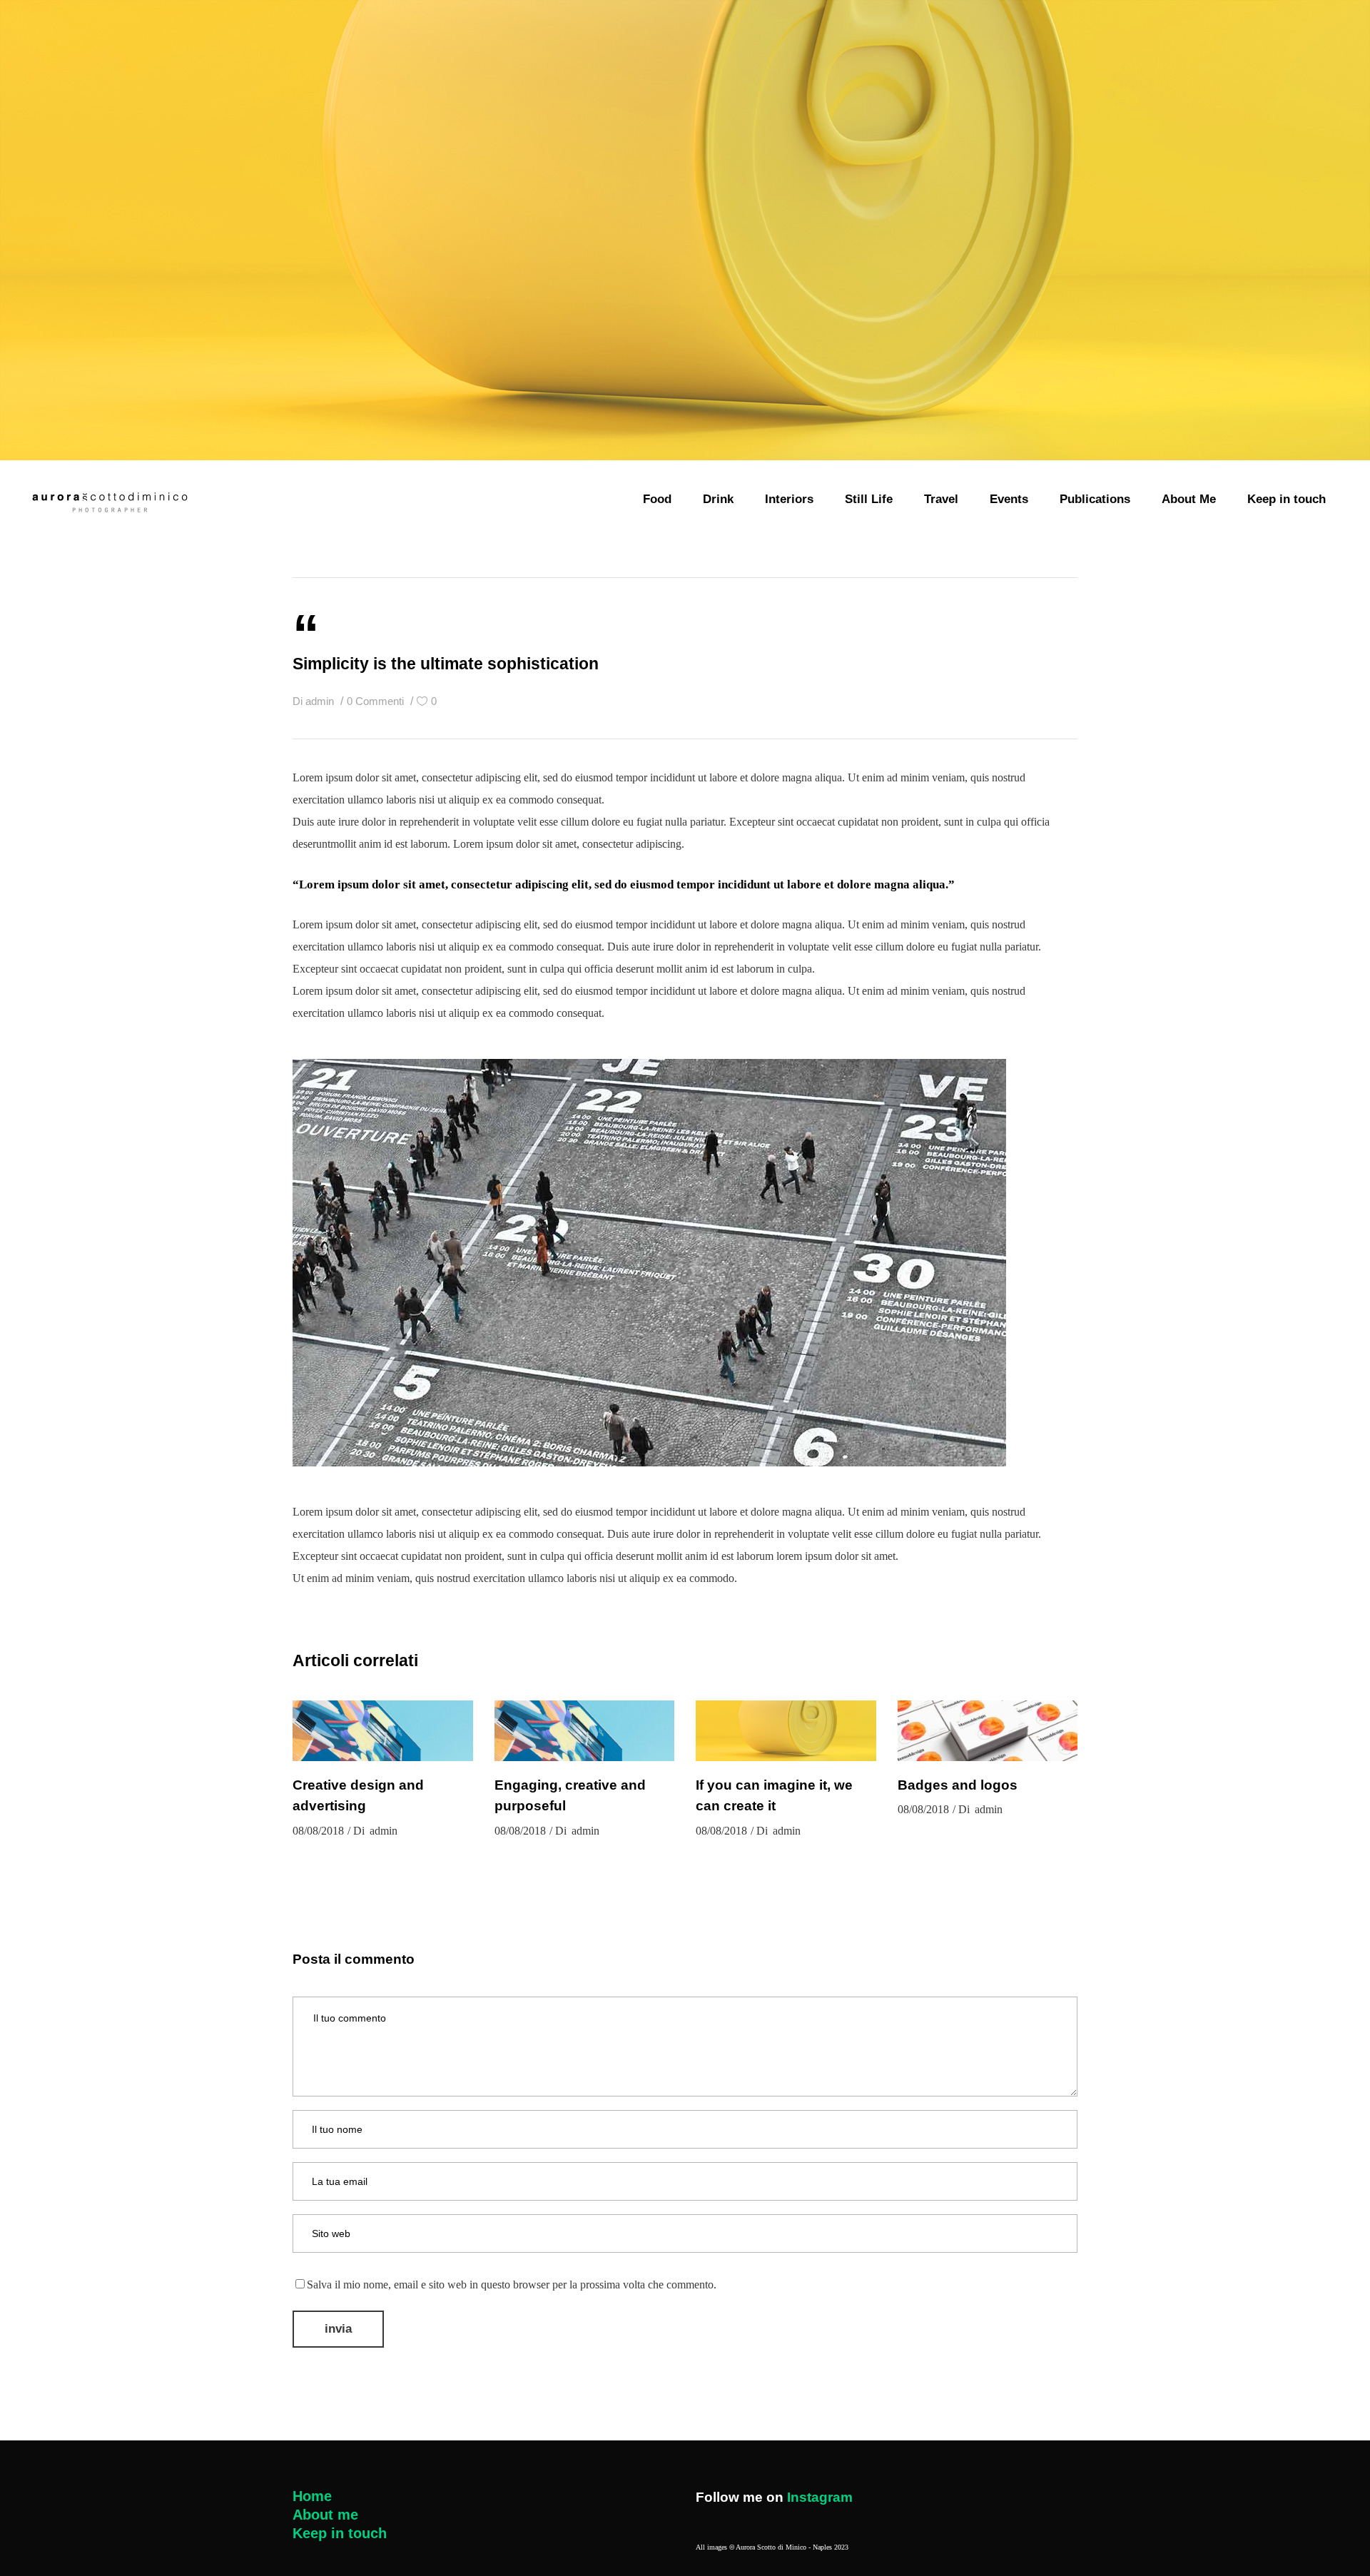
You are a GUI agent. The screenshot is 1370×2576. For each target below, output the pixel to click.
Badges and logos (958, 1785)
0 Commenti (377, 701)
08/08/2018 (318, 1831)
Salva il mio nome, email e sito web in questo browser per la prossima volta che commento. (512, 2285)
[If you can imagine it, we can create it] (786, 1731)
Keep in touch (340, 2533)
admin (321, 701)
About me (325, 2515)
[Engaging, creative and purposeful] (585, 1731)
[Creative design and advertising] (383, 1731)
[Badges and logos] (988, 1731)
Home (312, 2496)
